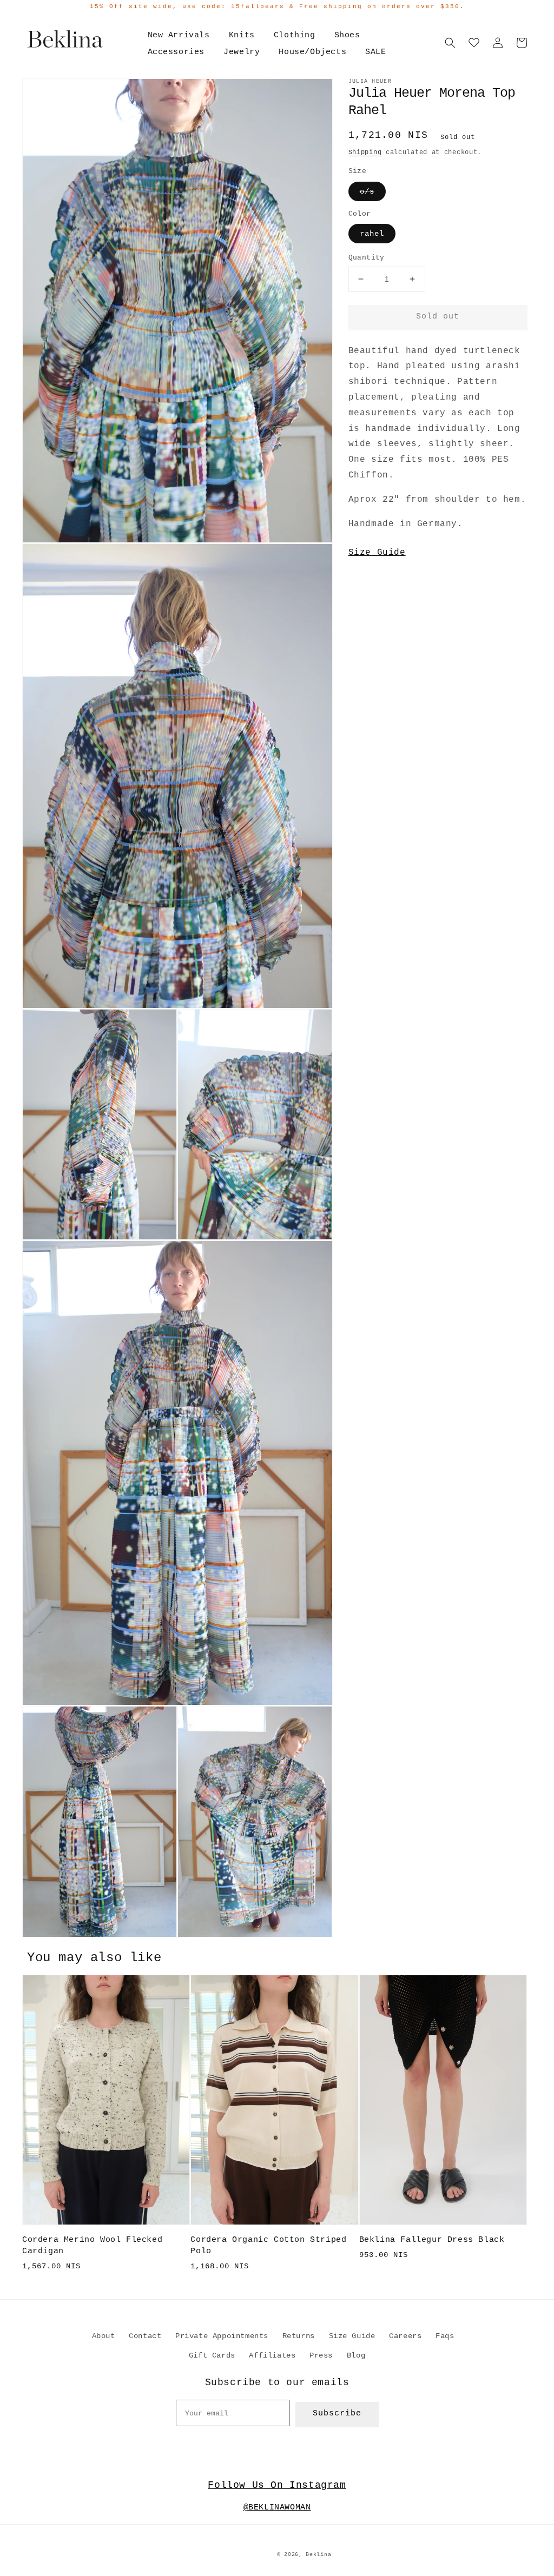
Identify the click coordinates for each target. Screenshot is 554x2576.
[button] (450, 43)
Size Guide (377, 553)
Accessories (176, 52)
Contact (145, 2336)
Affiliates (272, 2355)
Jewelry (242, 52)
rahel (372, 234)
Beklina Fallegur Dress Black (432, 2240)
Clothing (295, 35)
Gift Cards (212, 2355)
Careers (405, 2336)
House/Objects (312, 52)
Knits (242, 35)
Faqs (445, 2336)
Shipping (365, 152)
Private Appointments (222, 2336)
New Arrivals (179, 35)
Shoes (347, 35)
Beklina (318, 2555)
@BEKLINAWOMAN (277, 2508)
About (104, 2336)
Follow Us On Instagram (277, 2485)
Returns (299, 2336)
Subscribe (337, 2414)
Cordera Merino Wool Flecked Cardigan (92, 2246)
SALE (375, 52)
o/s (367, 191)
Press (321, 2355)
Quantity (367, 258)
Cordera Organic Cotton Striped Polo (268, 2246)
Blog (356, 2355)
